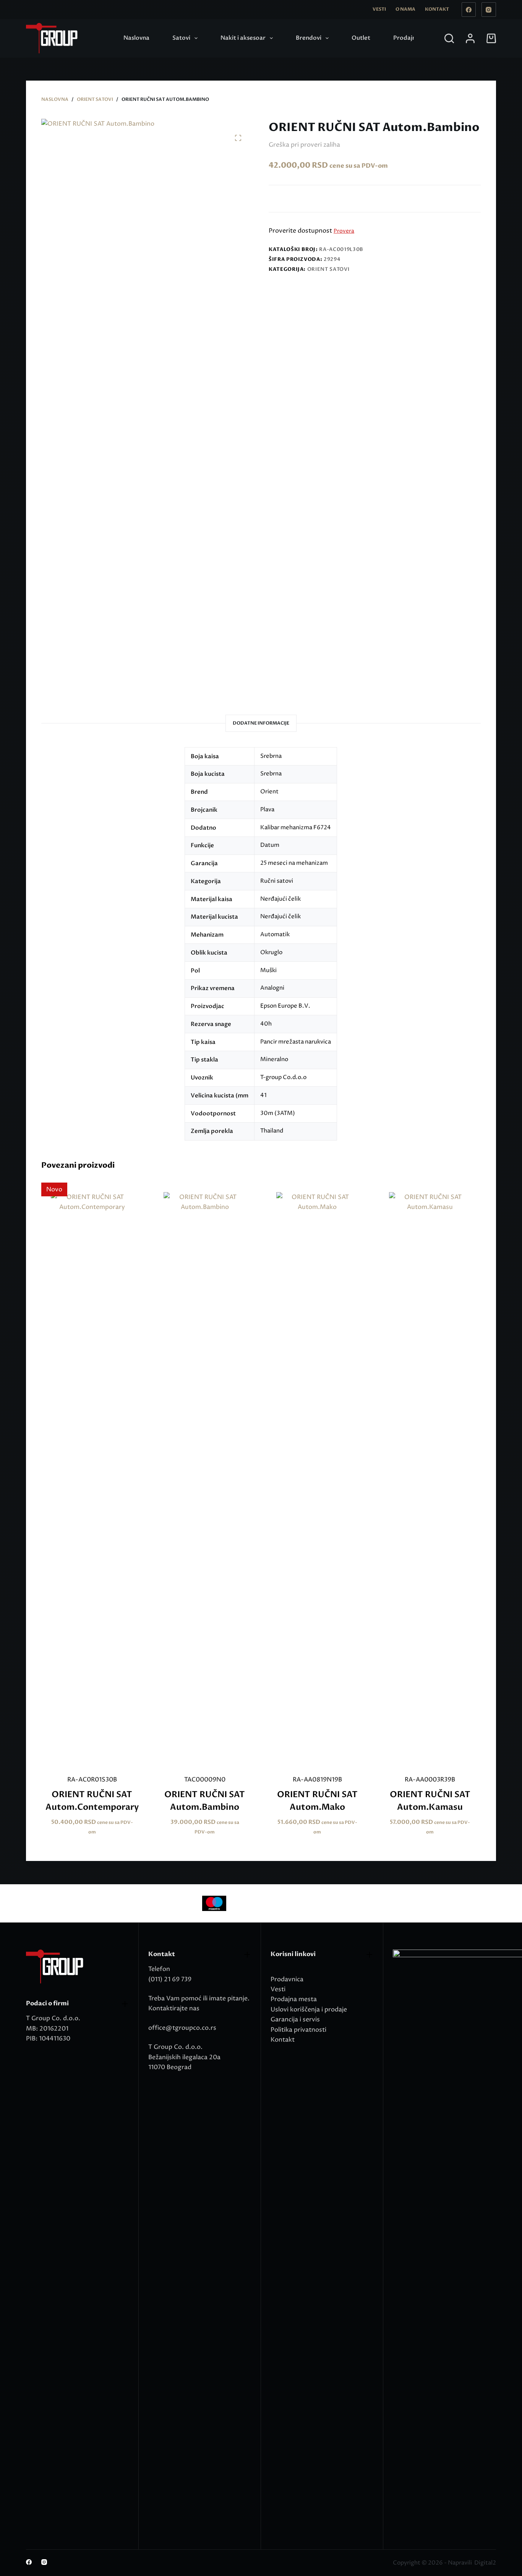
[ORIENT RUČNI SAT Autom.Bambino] (205, 1479)
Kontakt (437, 9)
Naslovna (136, 38)
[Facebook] (469, 10)
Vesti (379, 9)
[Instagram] (489, 10)
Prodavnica (287, 1979)
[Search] (449, 38)
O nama (405, 9)
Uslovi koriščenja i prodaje (309, 2010)
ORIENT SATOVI (328, 269)
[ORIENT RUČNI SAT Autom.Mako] (317, 1479)
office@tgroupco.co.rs (182, 2028)
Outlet (361, 38)
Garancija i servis (295, 2019)
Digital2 (485, 2563)
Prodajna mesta (294, 1999)
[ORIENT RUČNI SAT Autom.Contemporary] (92, 1479)
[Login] (470, 38)
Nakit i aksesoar (243, 38)
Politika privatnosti (298, 2030)
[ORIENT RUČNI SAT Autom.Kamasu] (430, 1479)
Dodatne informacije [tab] (261, 723)
